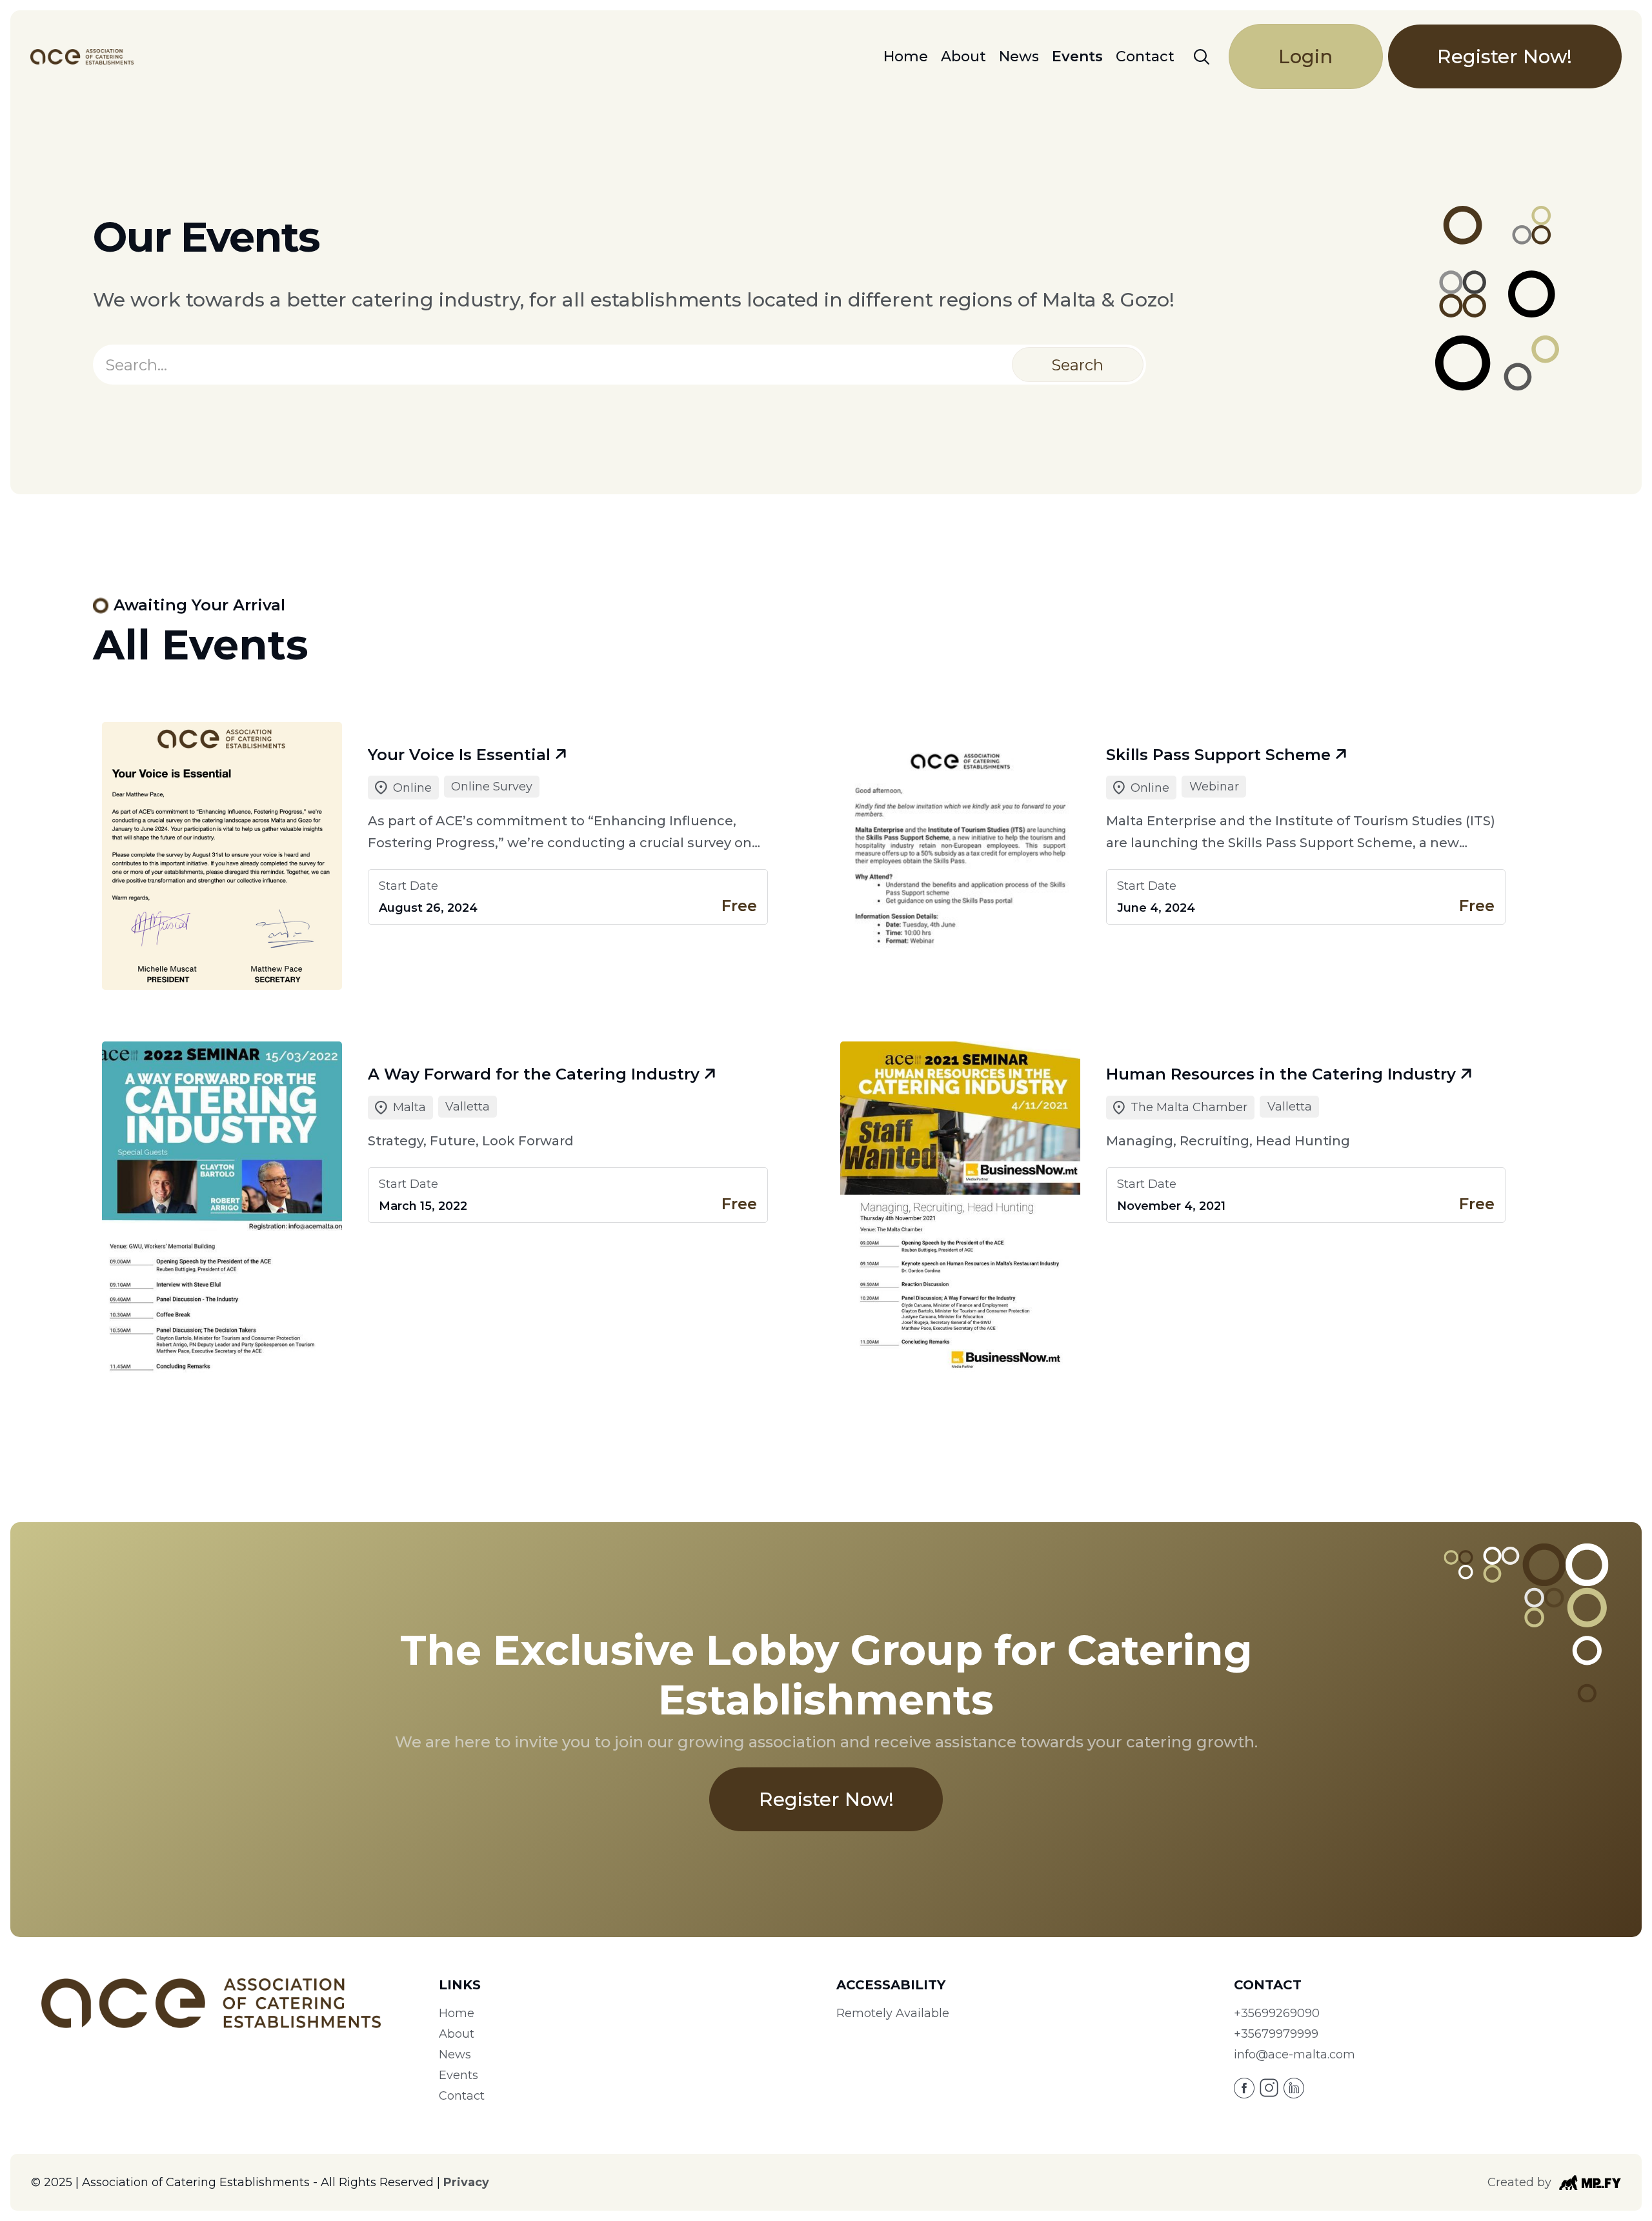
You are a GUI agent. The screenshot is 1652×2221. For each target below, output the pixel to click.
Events (1077, 57)
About (963, 57)
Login (1305, 56)
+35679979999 (1276, 2034)
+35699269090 (1277, 2013)
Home (906, 57)
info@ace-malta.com (1294, 2055)
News (1019, 57)
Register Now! (1505, 56)
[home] (82, 57)
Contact (1145, 57)
